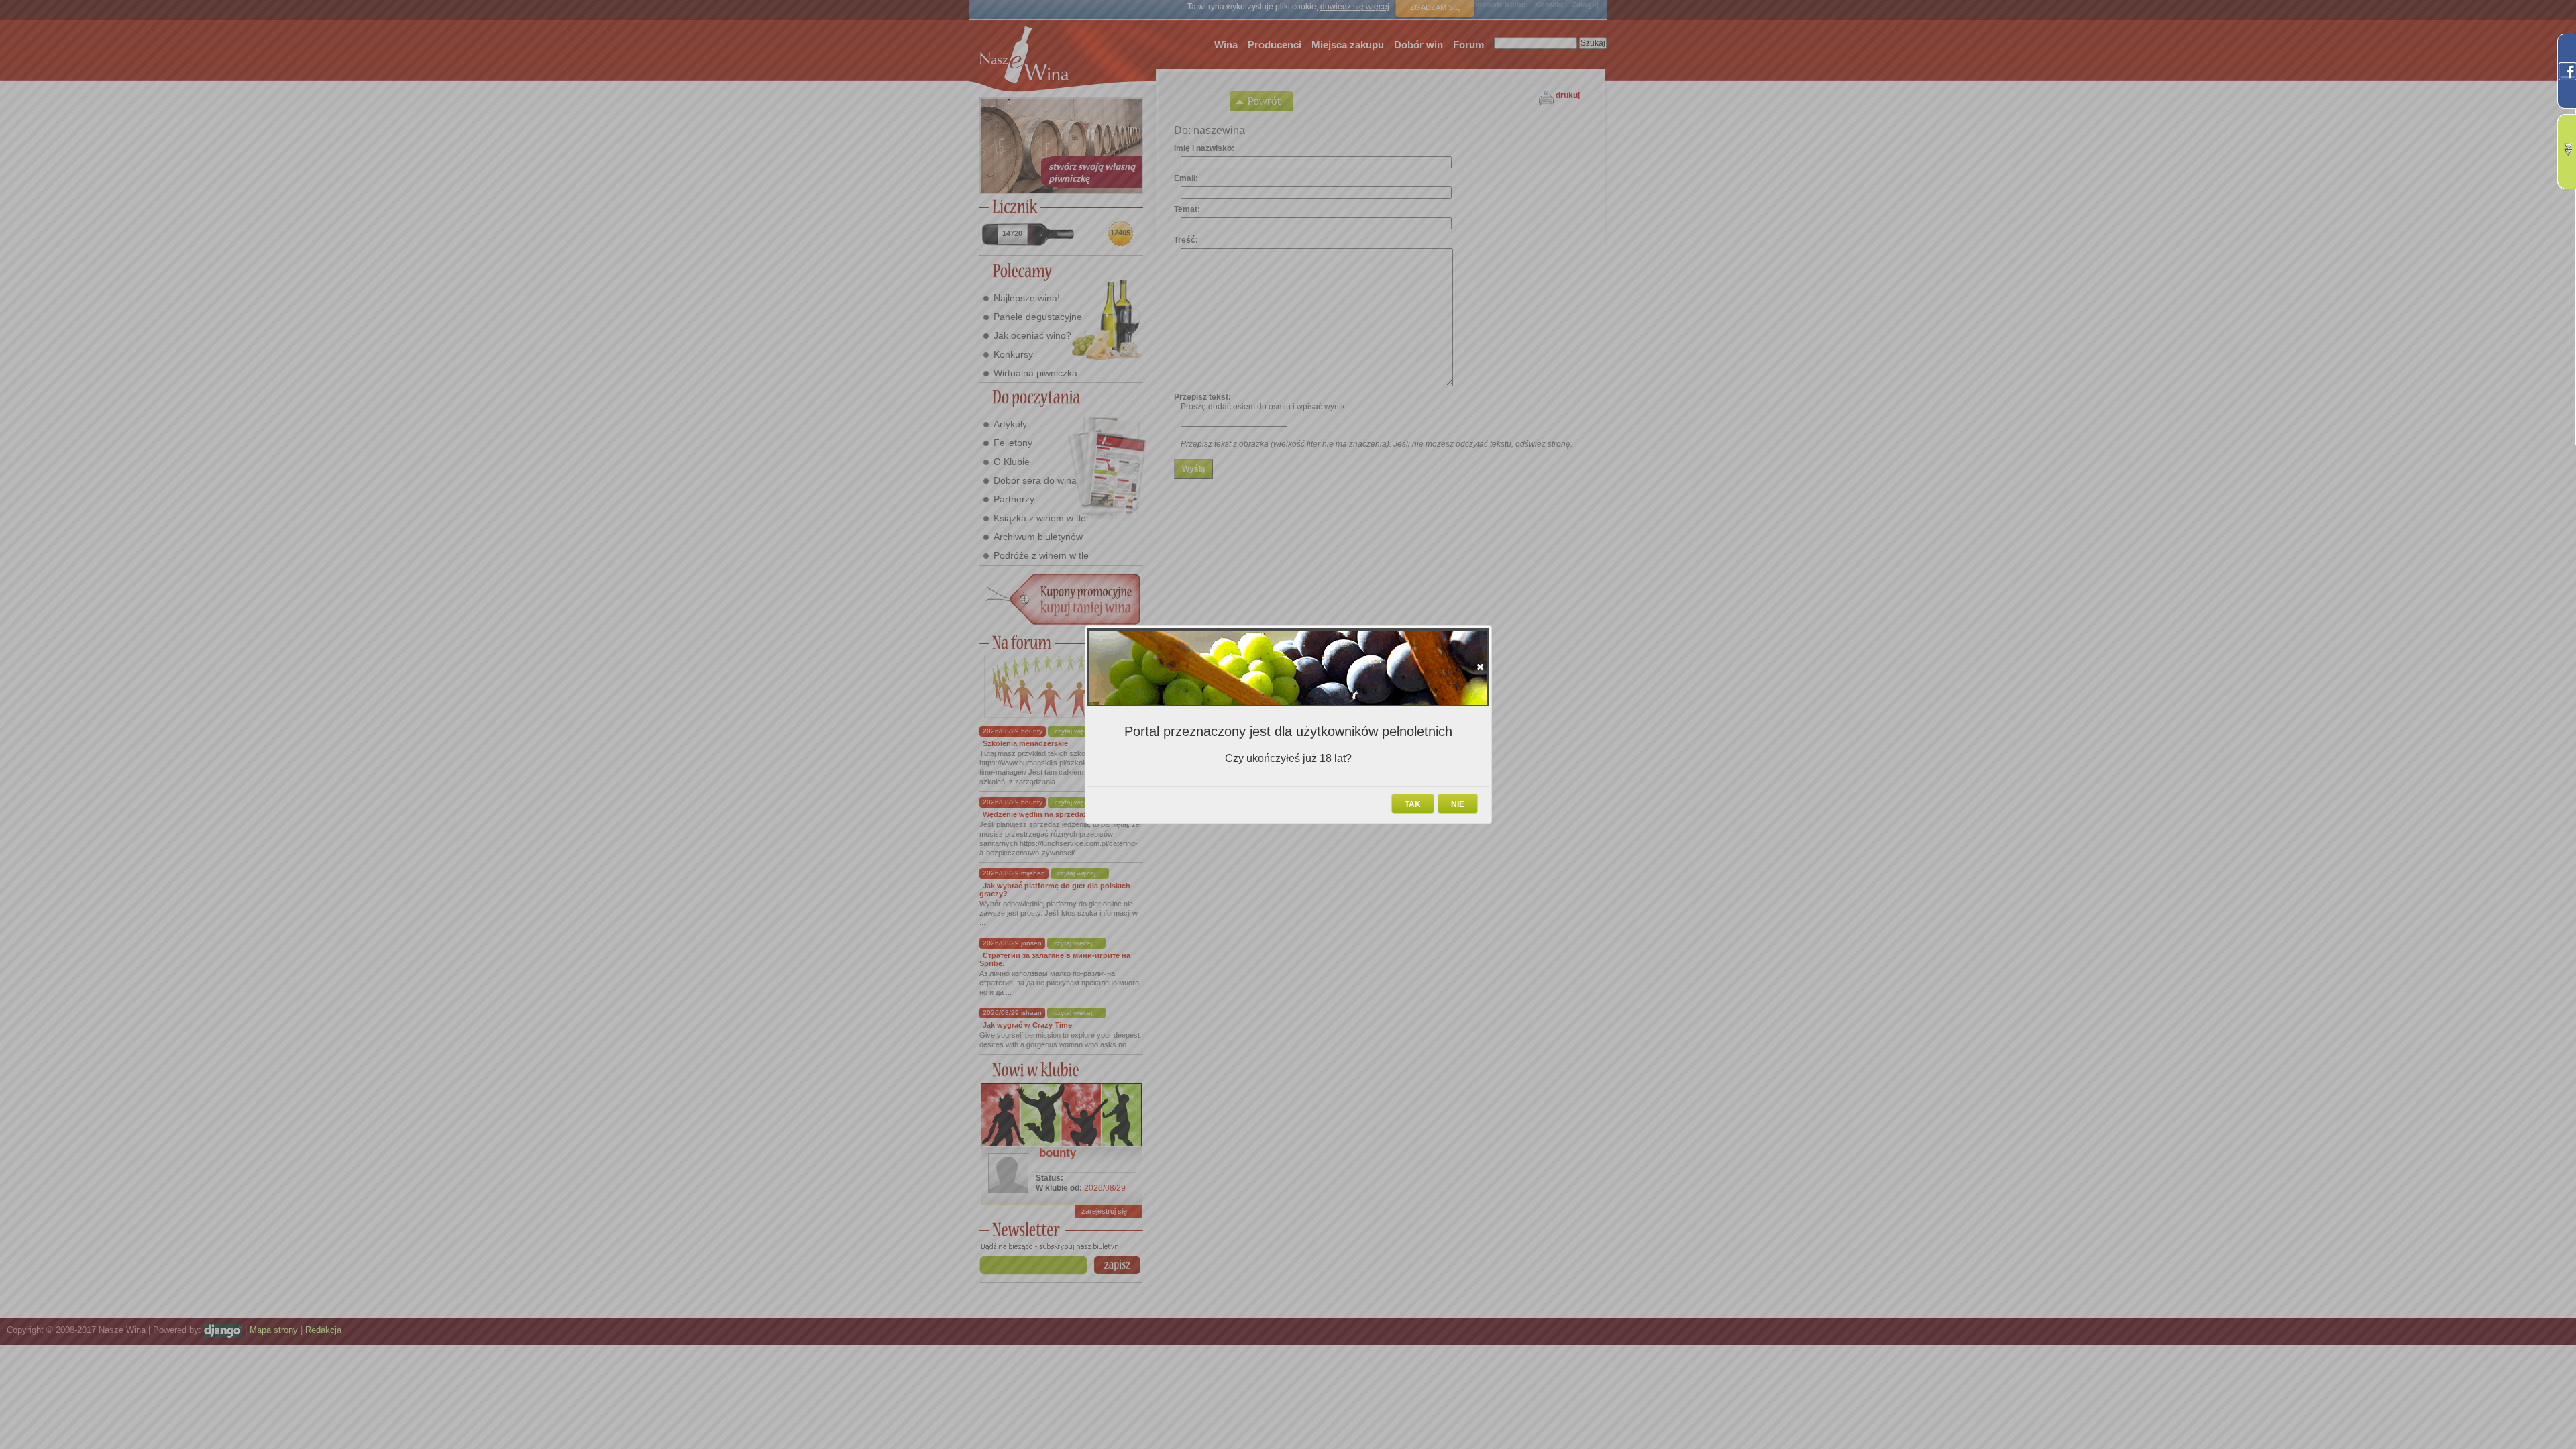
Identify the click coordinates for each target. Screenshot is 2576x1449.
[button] (1480, 667)
